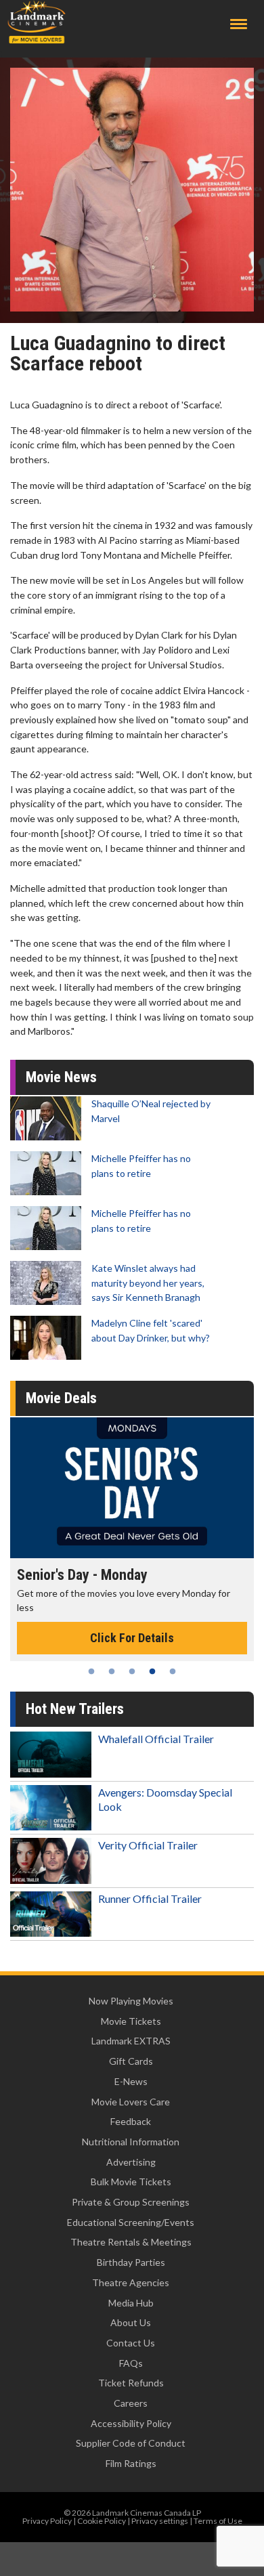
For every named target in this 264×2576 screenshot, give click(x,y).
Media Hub (131, 2303)
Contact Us (131, 2343)
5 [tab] (173, 1671)
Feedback (131, 2121)
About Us (131, 2322)
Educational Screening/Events (131, 2222)
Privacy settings (160, 2521)
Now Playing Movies (131, 2001)
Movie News (61, 1077)
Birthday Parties (131, 2262)
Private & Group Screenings (131, 2202)
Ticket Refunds (131, 2383)
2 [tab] (112, 1671)
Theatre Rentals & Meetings (131, 2242)
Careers (131, 2403)
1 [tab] (91, 1671)
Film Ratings (131, 2463)
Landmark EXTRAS (131, 2041)
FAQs (131, 2363)
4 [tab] (152, 1671)
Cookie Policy (102, 2521)
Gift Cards (131, 2061)
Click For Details (132, 1638)
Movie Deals (61, 1398)
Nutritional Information (131, 2142)
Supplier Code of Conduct (131, 2443)
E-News (131, 2081)
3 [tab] (132, 1671)
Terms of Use (218, 2521)
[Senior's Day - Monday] (132, 1488)
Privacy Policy (47, 2521)
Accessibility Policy (131, 2423)
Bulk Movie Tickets (131, 2182)
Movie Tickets (131, 2021)
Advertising (131, 2162)
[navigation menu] (239, 24)
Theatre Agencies (131, 2282)
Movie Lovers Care (131, 2102)
